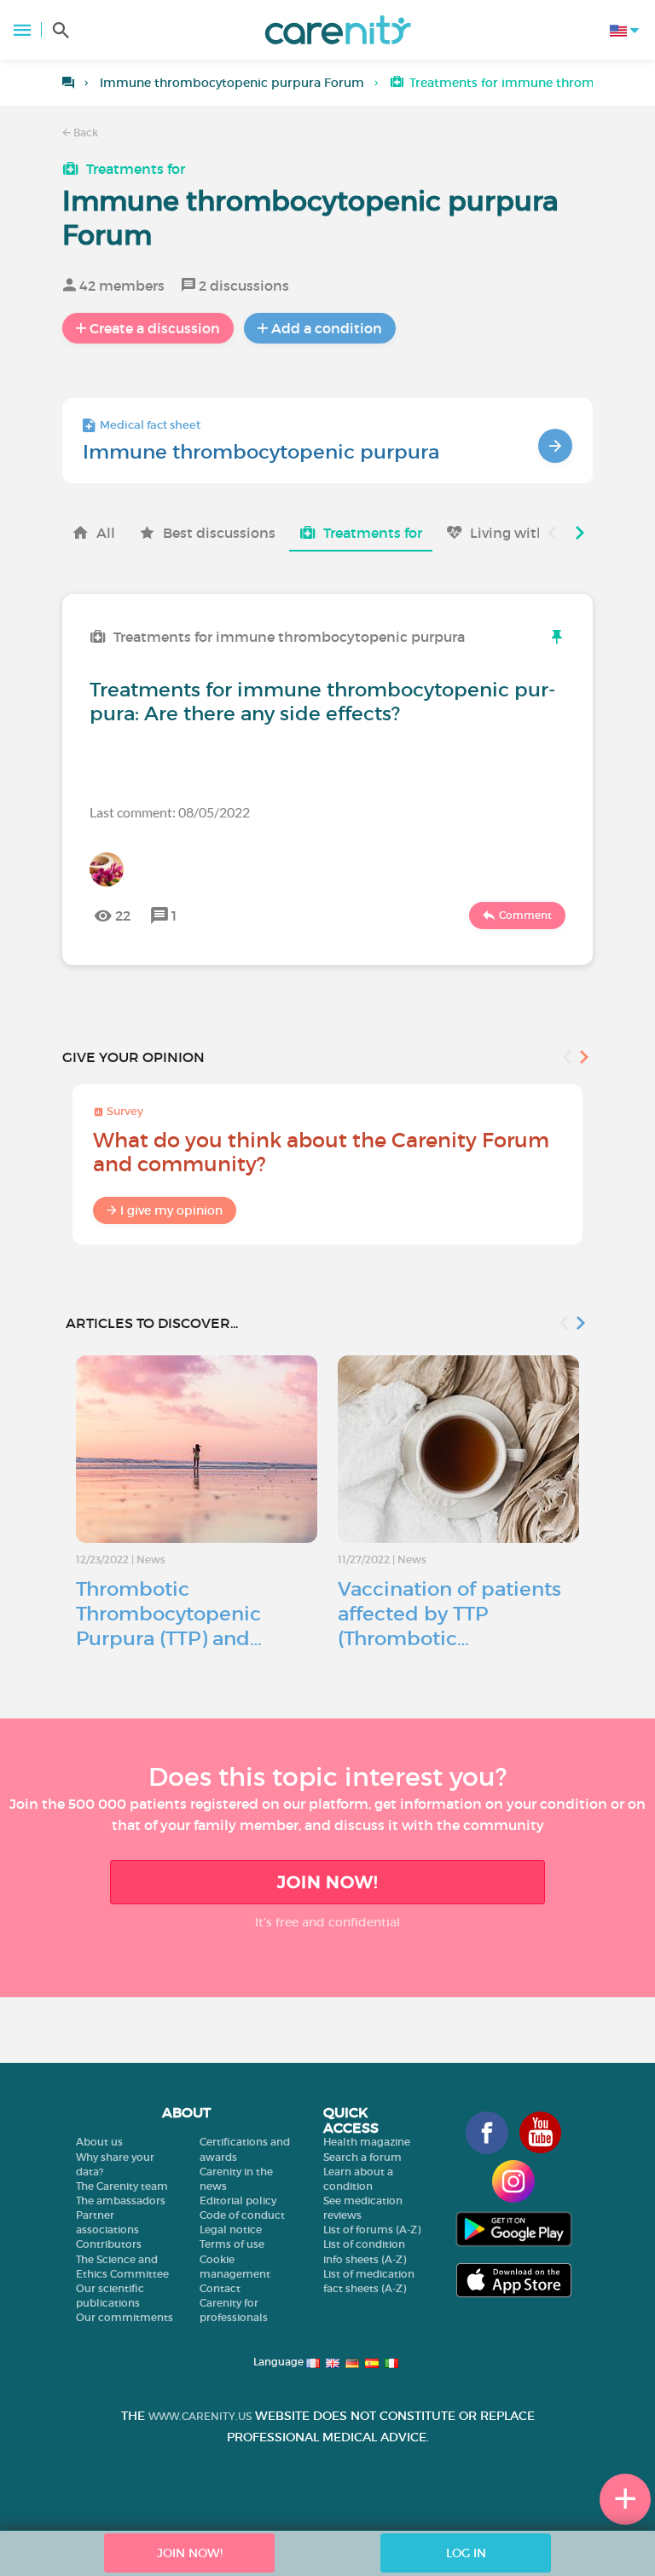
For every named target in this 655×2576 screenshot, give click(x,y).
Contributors (109, 2244)
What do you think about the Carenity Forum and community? (321, 1152)
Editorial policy (238, 2201)
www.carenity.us (200, 2416)
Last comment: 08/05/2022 (170, 812)
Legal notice (231, 2229)
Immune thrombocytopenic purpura (261, 452)
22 (123, 915)
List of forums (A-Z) (372, 2229)
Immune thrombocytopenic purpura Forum (232, 83)
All (106, 533)
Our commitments (125, 2317)
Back (84, 133)
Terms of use (232, 2244)
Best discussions (219, 533)
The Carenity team (122, 2186)
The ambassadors (121, 2201)
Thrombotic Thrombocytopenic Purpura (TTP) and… (169, 1614)
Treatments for (136, 169)
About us (99, 2142)
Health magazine (367, 2142)
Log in (466, 2553)
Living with (508, 533)
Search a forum (362, 2157)
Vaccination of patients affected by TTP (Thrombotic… (449, 1614)
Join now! (327, 1882)
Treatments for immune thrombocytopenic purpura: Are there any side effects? (322, 702)
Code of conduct (242, 2215)
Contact (220, 2288)
